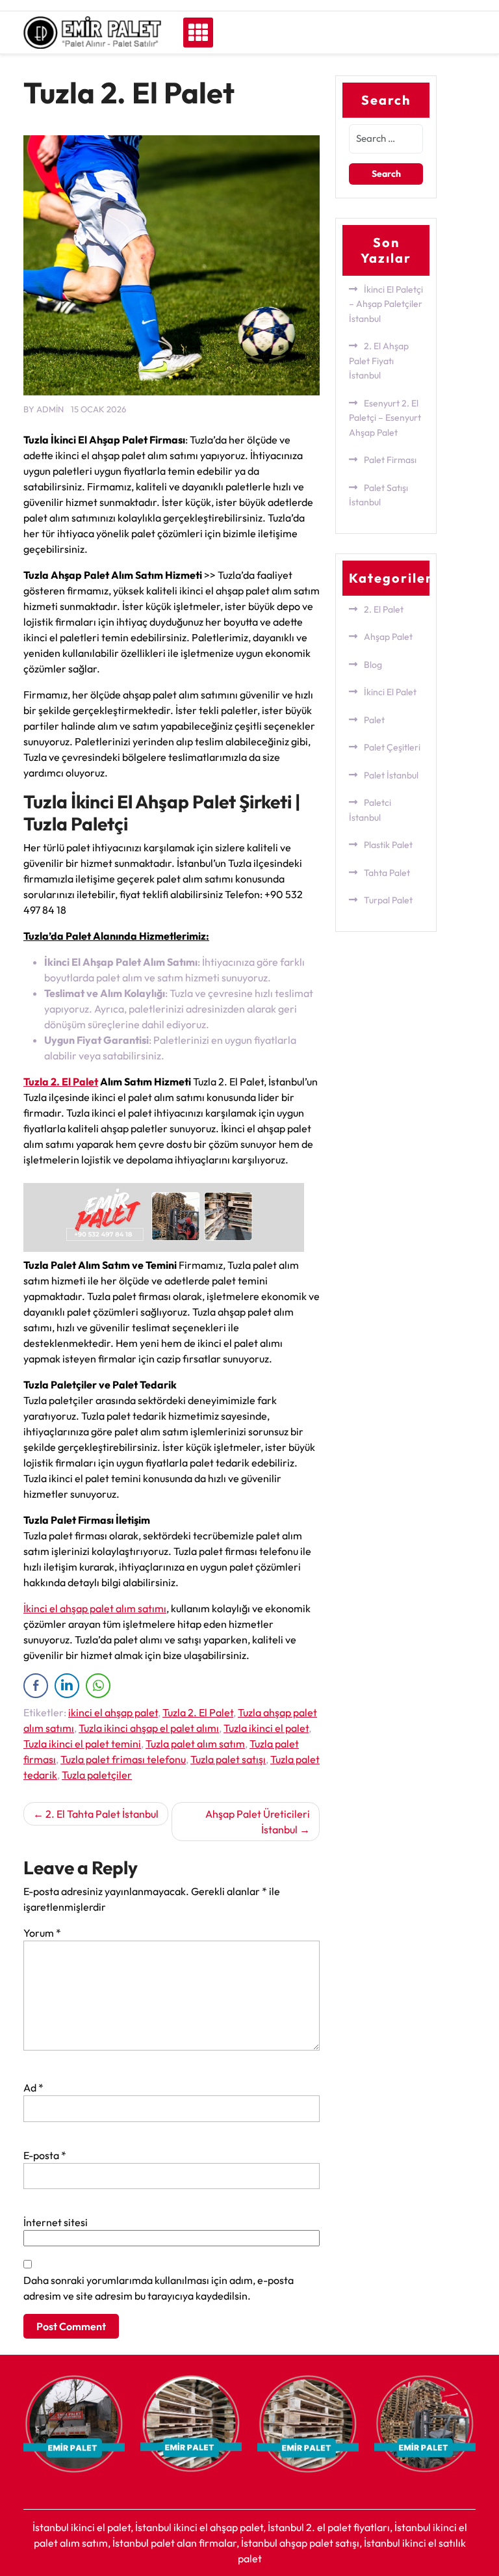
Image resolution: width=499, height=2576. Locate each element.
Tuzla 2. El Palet (61, 1082)
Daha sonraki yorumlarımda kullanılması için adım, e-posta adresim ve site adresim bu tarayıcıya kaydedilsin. (159, 2288)
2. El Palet (384, 609)
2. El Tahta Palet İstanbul (102, 1814)
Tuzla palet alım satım (195, 1744)
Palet (374, 720)
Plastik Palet (388, 845)
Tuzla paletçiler (97, 1775)
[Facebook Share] (36, 1686)
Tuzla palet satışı (228, 1759)
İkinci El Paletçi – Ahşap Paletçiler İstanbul (386, 304)
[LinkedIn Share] (67, 1686)
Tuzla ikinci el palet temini (82, 1744)
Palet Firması (390, 460)
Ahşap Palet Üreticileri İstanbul (258, 1822)
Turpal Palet (388, 900)
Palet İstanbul (391, 775)
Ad (33, 2088)
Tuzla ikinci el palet (266, 1728)
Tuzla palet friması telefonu (123, 1759)
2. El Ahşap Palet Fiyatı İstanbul (379, 361)
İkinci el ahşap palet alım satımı (95, 1608)
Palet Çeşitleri (392, 747)
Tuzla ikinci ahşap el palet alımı (149, 1728)
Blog (373, 665)
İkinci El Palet (390, 692)
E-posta (45, 2155)
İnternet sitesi (56, 2222)
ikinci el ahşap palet (113, 1712)
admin (50, 409)
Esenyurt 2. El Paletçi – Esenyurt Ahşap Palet (385, 418)
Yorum (42, 1933)
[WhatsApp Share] (98, 1686)
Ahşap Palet (388, 637)
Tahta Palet (387, 873)
